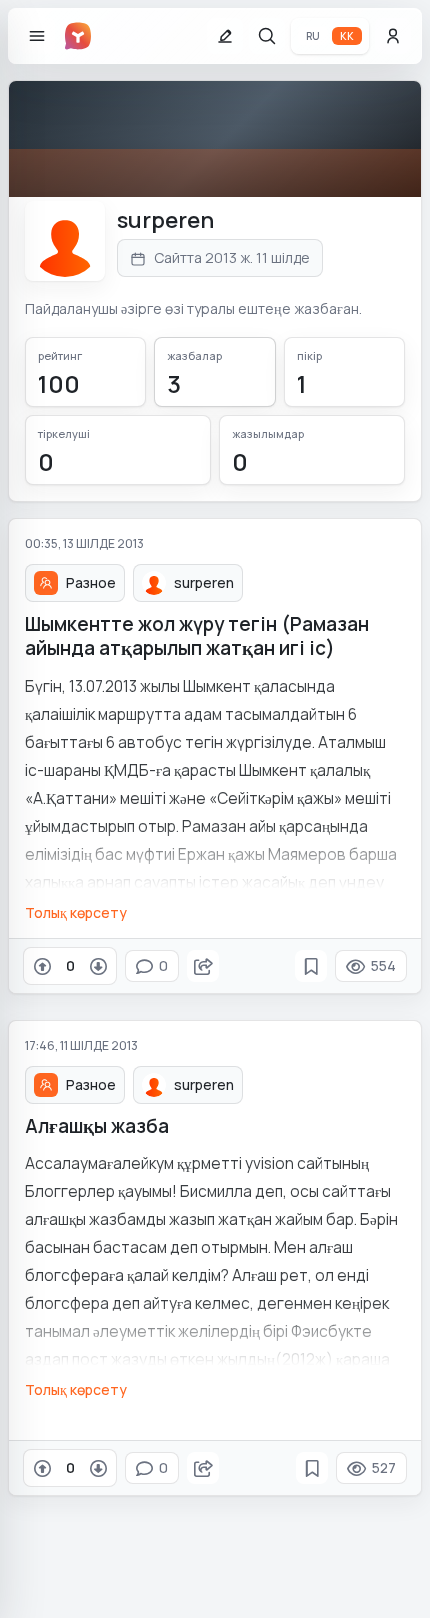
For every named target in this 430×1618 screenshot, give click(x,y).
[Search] (267, 36)
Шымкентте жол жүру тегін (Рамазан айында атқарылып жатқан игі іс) (197, 636)
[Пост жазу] (225, 36)
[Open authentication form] (393, 36)
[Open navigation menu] (37, 36)
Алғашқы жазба (97, 1126)
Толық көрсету (76, 912)
